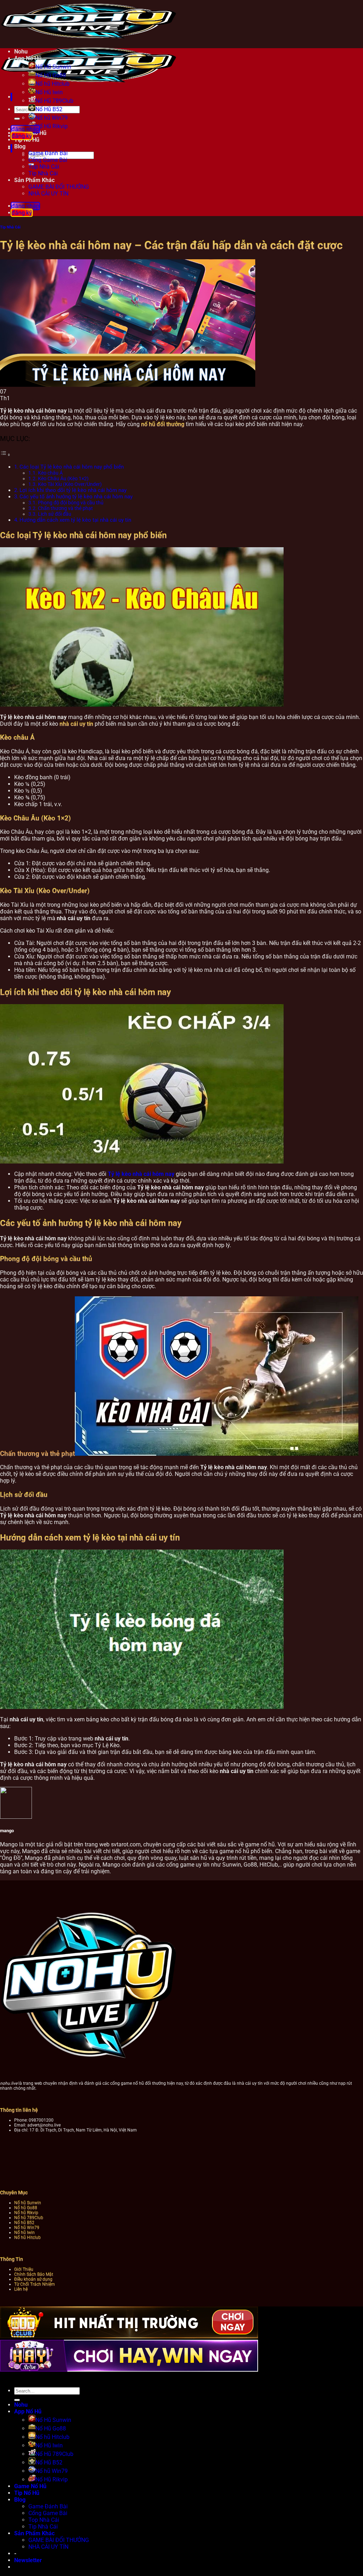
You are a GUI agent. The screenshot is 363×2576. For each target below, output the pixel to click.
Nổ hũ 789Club (29, 2218)
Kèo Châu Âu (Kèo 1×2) (63, 479)
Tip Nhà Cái (43, 173)
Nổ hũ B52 (24, 2223)
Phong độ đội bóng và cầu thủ (71, 503)
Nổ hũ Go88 (26, 2208)
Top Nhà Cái (44, 167)
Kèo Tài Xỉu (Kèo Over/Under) (70, 484)
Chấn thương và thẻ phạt (65, 508)
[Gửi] (17, 119)
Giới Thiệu (24, 2269)
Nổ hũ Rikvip (26, 2213)
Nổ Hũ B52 (49, 109)
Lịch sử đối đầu (55, 514)
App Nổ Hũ (28, 58)
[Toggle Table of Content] (5, 455)
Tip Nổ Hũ (27, 140)
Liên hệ (21, 2289)
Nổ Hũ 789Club (54, 101)
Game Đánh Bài (48, 153)
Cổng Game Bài (48, 160)
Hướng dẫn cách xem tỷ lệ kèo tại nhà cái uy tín (75, 520)
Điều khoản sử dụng (33, 2279)
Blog (20, 2500)
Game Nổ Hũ (30, 2486)
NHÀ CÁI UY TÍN (48, 194)
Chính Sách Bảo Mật (34, 2274)
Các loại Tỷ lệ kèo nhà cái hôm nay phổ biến (72, 467)
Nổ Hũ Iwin (49, 92)
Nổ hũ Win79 (52, 118)
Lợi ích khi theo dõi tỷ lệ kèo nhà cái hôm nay (73, 490)
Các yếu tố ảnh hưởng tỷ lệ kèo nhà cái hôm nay (76, 497)
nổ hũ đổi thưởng (163, 424)
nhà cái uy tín (76, 724)
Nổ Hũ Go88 (51, 75)
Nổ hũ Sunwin (28, 2203)
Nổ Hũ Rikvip (52, 2479)
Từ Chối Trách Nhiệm (35, 2284)
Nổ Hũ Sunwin (53, 67)
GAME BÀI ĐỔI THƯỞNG (59, 187)
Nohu (21, 52)
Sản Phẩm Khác (34, 180)
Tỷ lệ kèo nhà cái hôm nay (141, 1174)
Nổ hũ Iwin (24, 2232)
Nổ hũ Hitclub (52, 84)
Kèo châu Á (50, 473)
